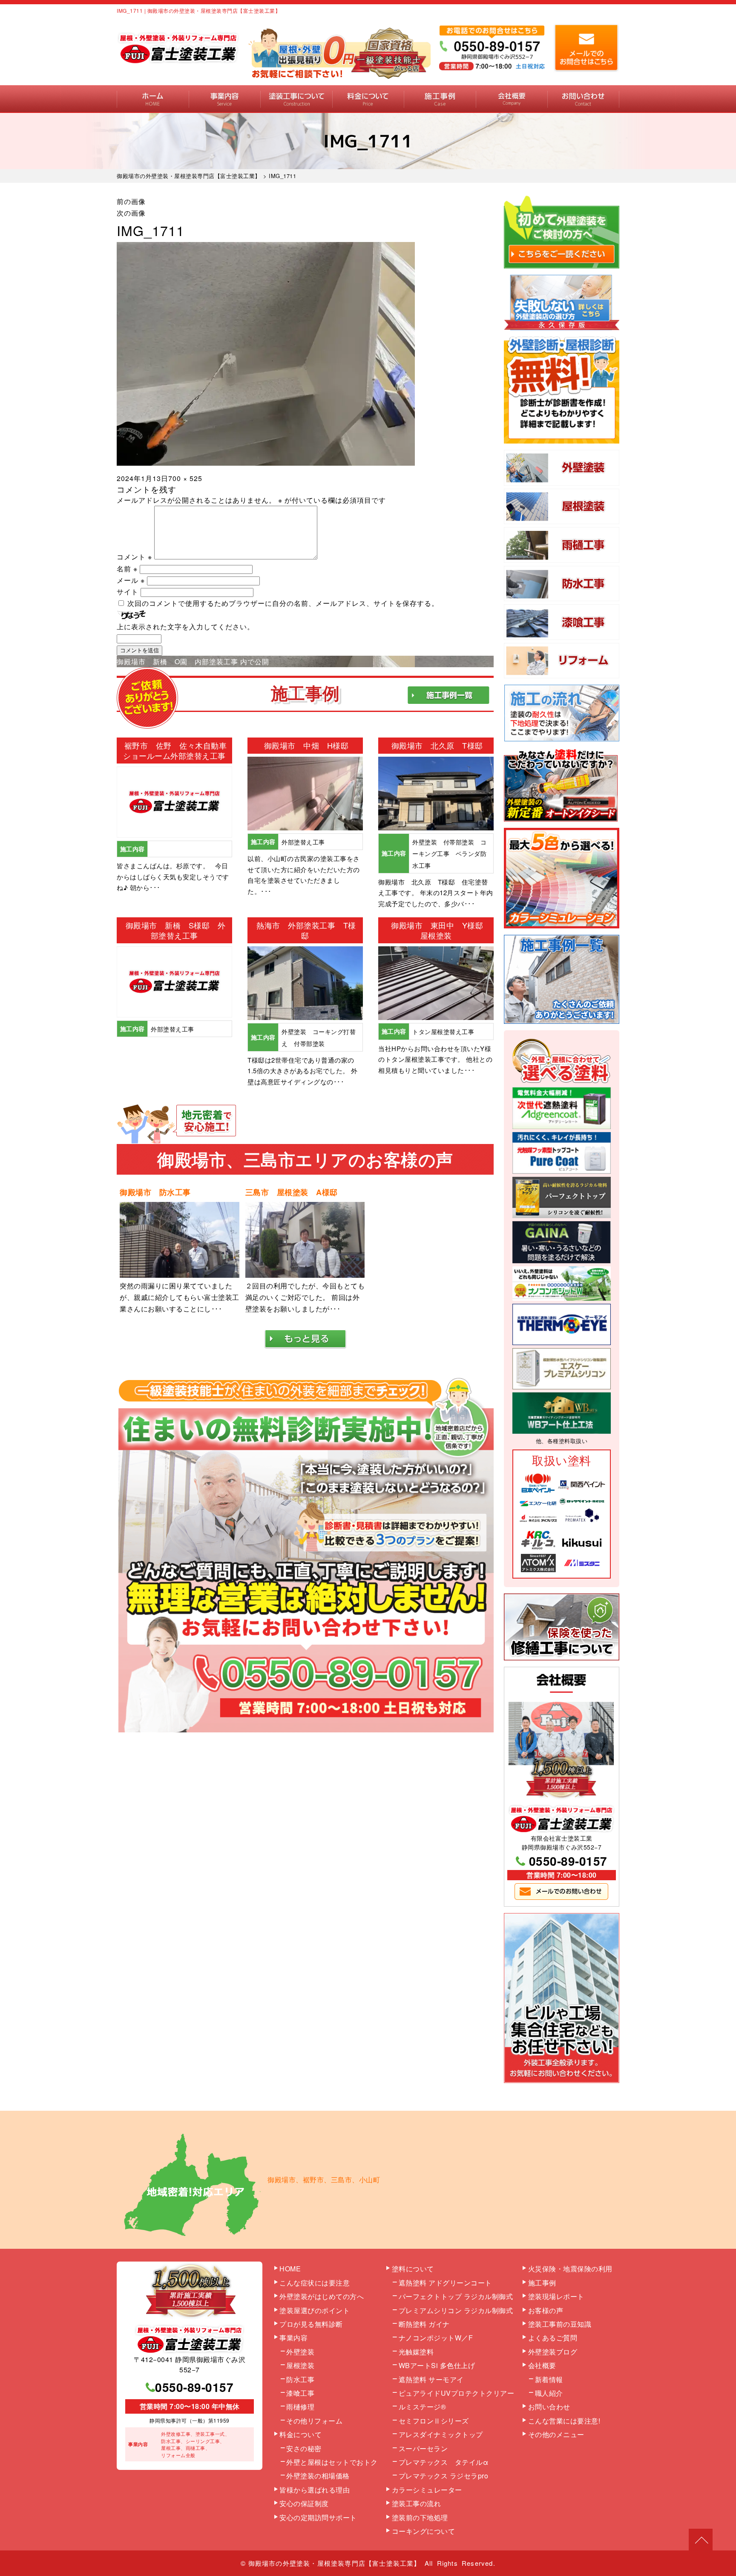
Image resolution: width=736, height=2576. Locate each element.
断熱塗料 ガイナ (424, 2324)
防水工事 (300, 2379)
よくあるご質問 (553, 2338)
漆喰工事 (300, 2393)
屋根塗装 (300, 2365)
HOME (153, 99)
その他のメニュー (556, 2434)
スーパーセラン (423, 2448)
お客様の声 (546, 2310)
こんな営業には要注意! (564, 2421)
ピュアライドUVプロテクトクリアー (457, 2393)
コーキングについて (424, 2531)
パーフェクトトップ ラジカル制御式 (456, 2296)
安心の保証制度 (304, 2503)
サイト (128, 592)
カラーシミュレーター (427, 2490)
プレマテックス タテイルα (444, 2462)
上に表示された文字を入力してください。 (185, 627)
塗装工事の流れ (296, 99)
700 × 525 (185, 478)
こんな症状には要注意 (315, 2283)
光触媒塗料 (416, 2352)
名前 (127, 569)
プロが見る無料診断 (311, 2324)
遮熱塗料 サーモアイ (431, 2379)
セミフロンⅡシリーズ (434, 2421)
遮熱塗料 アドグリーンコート (445, 2283)
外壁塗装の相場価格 (318, 2476)
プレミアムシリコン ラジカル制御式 (456, 2310)
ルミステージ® (423, 2407)
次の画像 (131, 213)
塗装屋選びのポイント (315, 2310)
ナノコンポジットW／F (436, 2338)
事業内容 (225, 99)
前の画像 (131, 201)
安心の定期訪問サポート (318, 2517)
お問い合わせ (583, 99)
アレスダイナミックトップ (441, 2434)
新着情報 (549, 2379)
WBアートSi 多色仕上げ (437, 2365)
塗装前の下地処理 (420, 2517)
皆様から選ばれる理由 (315, 2490)
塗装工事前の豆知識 (560, 2324)
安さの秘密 (304, 2448)
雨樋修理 (300, 2407)
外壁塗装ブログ (553, 2352)
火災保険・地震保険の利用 (570, 2269)
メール (131, 580)
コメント (134, 557)
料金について (368, 99)
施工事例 (440, 99)
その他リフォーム (314, 2421)
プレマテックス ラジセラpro (444, 2476)
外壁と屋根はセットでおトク (332, 2462)
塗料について (413, 2269)
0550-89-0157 (568, 1861)
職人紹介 (549, 2393)
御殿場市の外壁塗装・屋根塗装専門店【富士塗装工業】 (335, 2563)
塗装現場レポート (556, 2296)
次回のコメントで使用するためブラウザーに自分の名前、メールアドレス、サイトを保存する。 (283, 603)
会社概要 (512, 99)
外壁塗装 (300, 2352)
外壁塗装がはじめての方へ (322, 2296)
